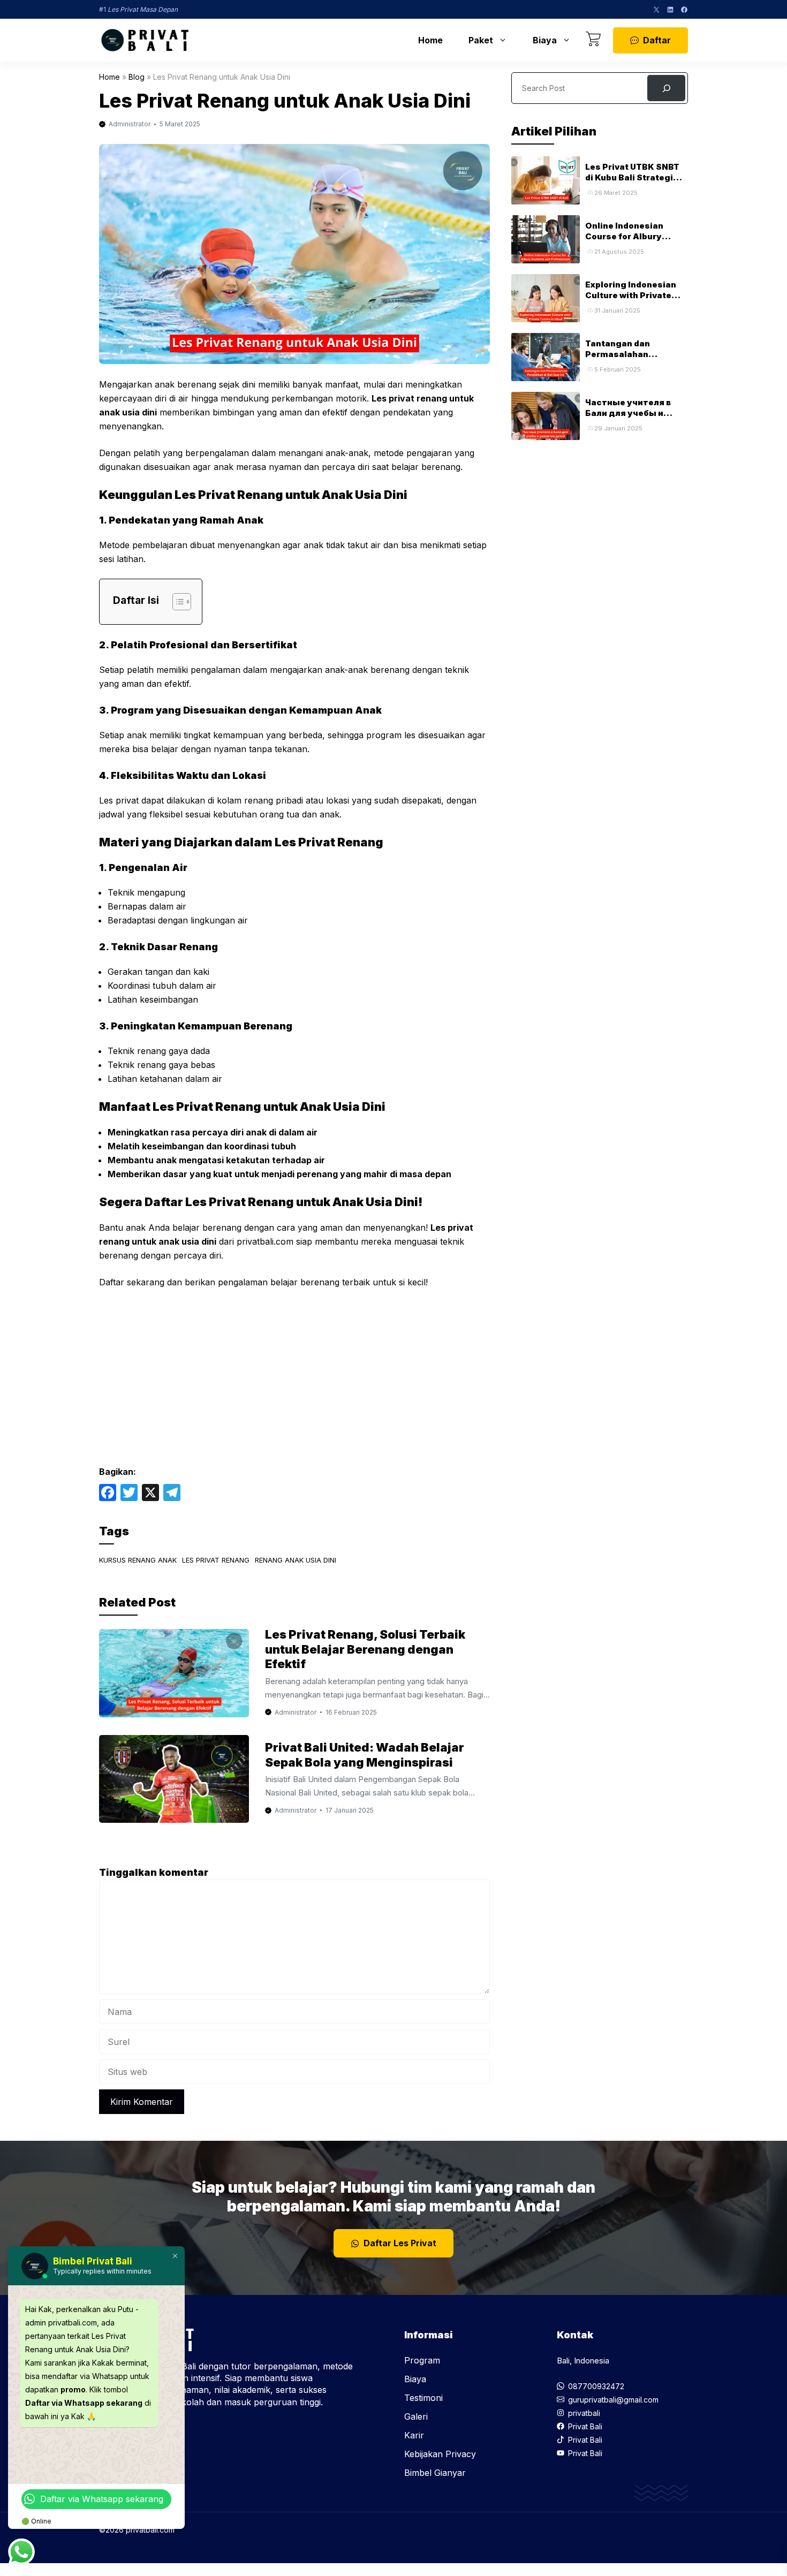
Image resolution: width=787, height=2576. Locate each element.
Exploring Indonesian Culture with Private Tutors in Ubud (631, 296)
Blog (137, 77)
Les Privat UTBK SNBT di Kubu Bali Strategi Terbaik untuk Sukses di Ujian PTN (636, 183)
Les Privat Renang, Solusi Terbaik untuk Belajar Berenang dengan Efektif (365, 1649)
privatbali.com (265, 1241)
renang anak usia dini (296, 1560)
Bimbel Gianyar (435, 2473)
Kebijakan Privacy (440, 2454)
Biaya (545, 40)
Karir (414, 2435)
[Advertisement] (294, 1377)
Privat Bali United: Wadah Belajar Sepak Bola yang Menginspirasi (365, 1755)
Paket (481, 40)
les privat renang (216, 1560)
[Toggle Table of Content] (176, 602)
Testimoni (423, 2398)
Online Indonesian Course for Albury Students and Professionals (624, 242)
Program (422, 2360)
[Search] (666, 88)
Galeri (416, 2416)
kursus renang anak (138, 1560)
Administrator (130, 124)
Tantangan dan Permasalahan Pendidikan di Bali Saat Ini (634, 360)
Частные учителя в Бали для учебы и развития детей (628, 413)
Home (430, 40)
